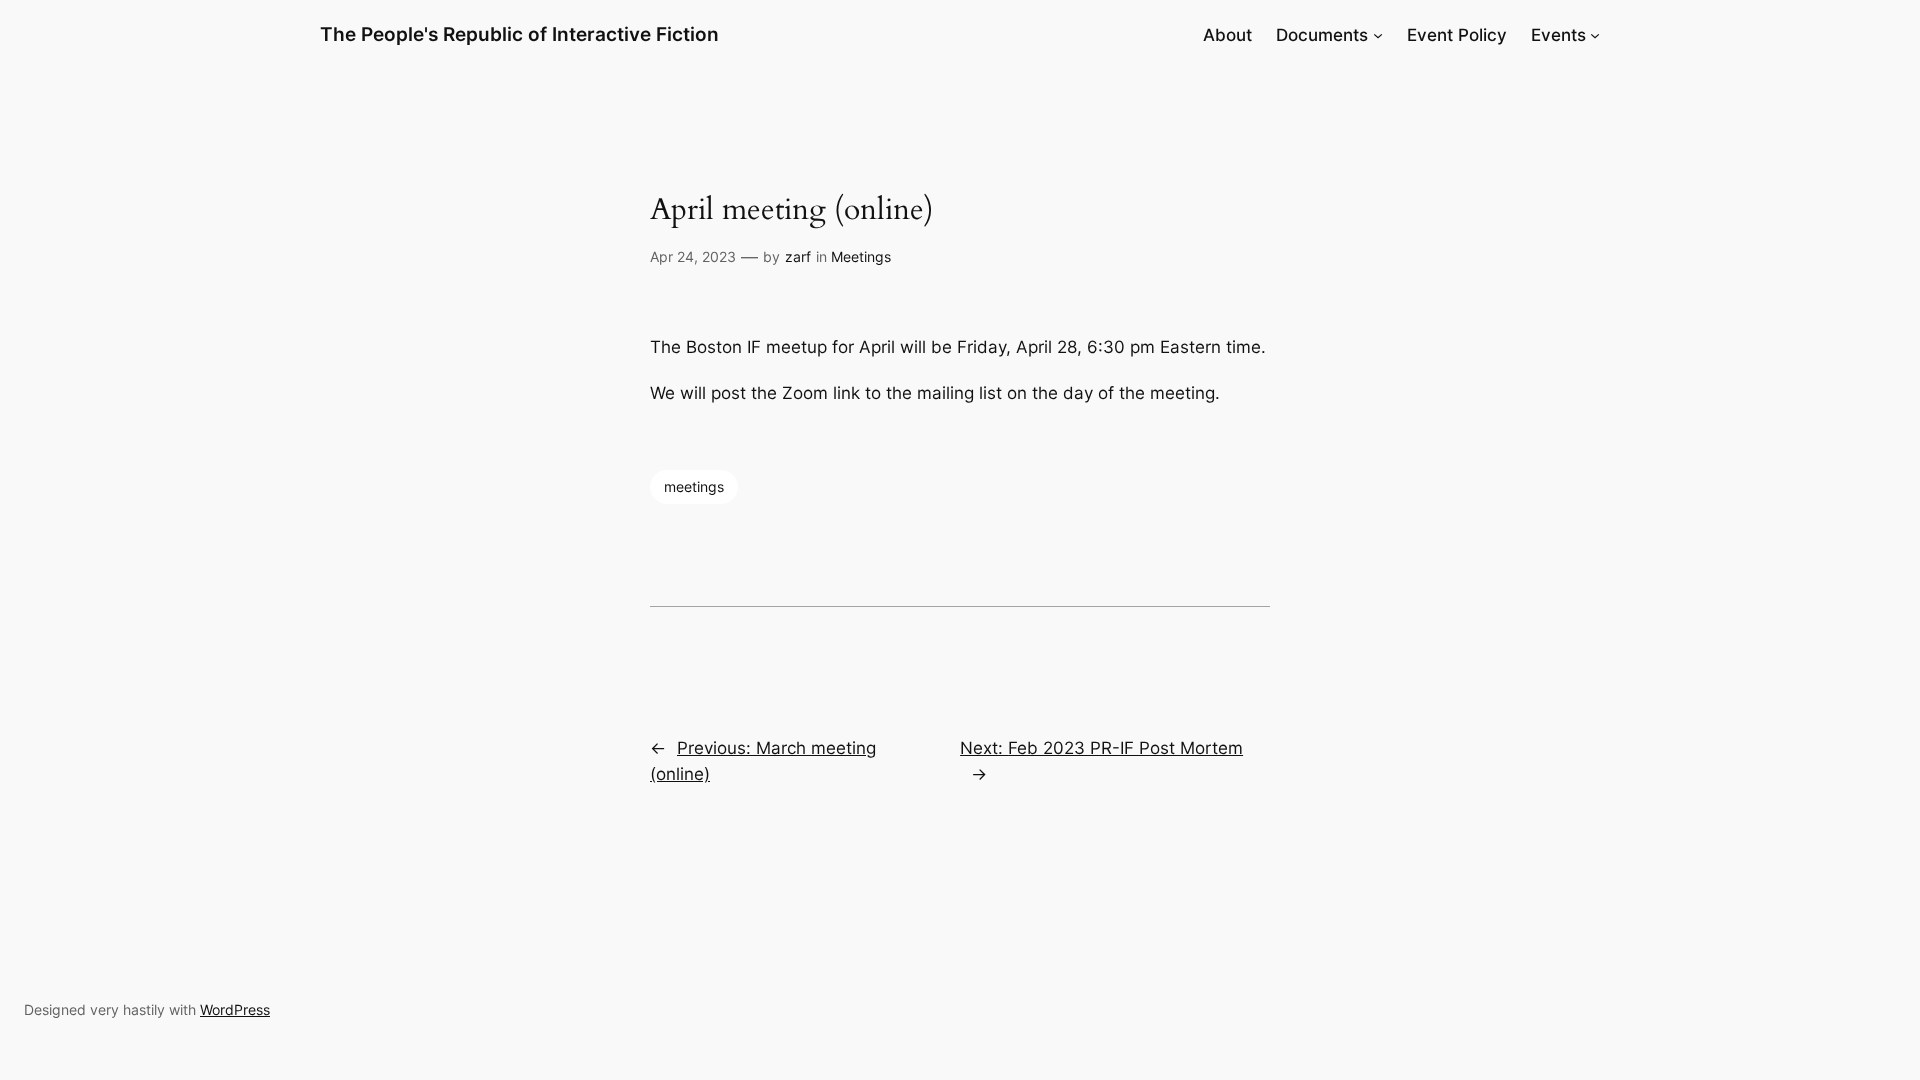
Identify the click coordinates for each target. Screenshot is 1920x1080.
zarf (798, 256)
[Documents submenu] (1378, 35)
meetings (694, 486)
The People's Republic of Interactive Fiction (519, 34)
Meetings (861, 256)
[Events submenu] (1595, 35)
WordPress (235, 1009)
